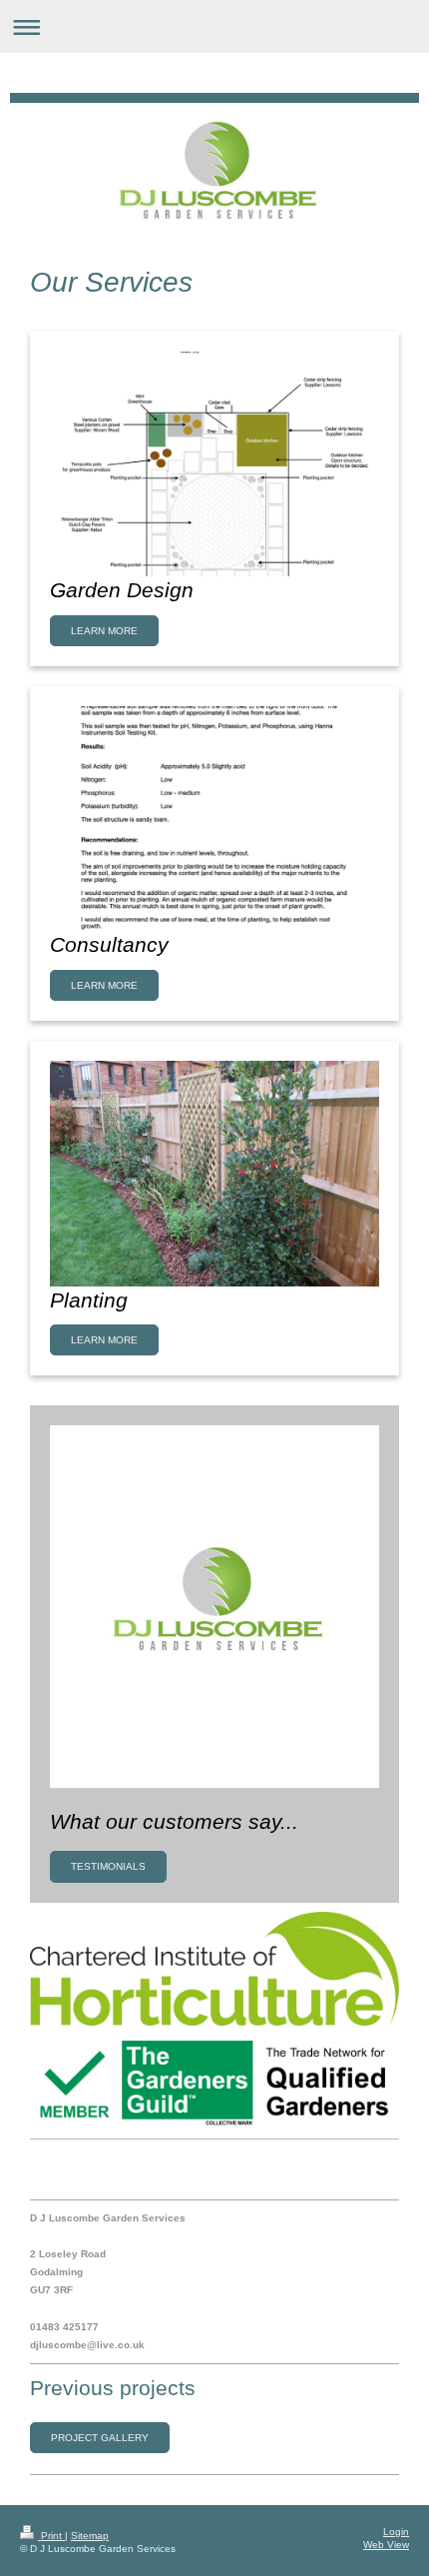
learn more (104, 631)
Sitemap (90, 2536)
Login (396, 2532)
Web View (386, 2545)
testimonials (108, 1866)
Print (51, 2536)
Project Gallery (100, 2438)
